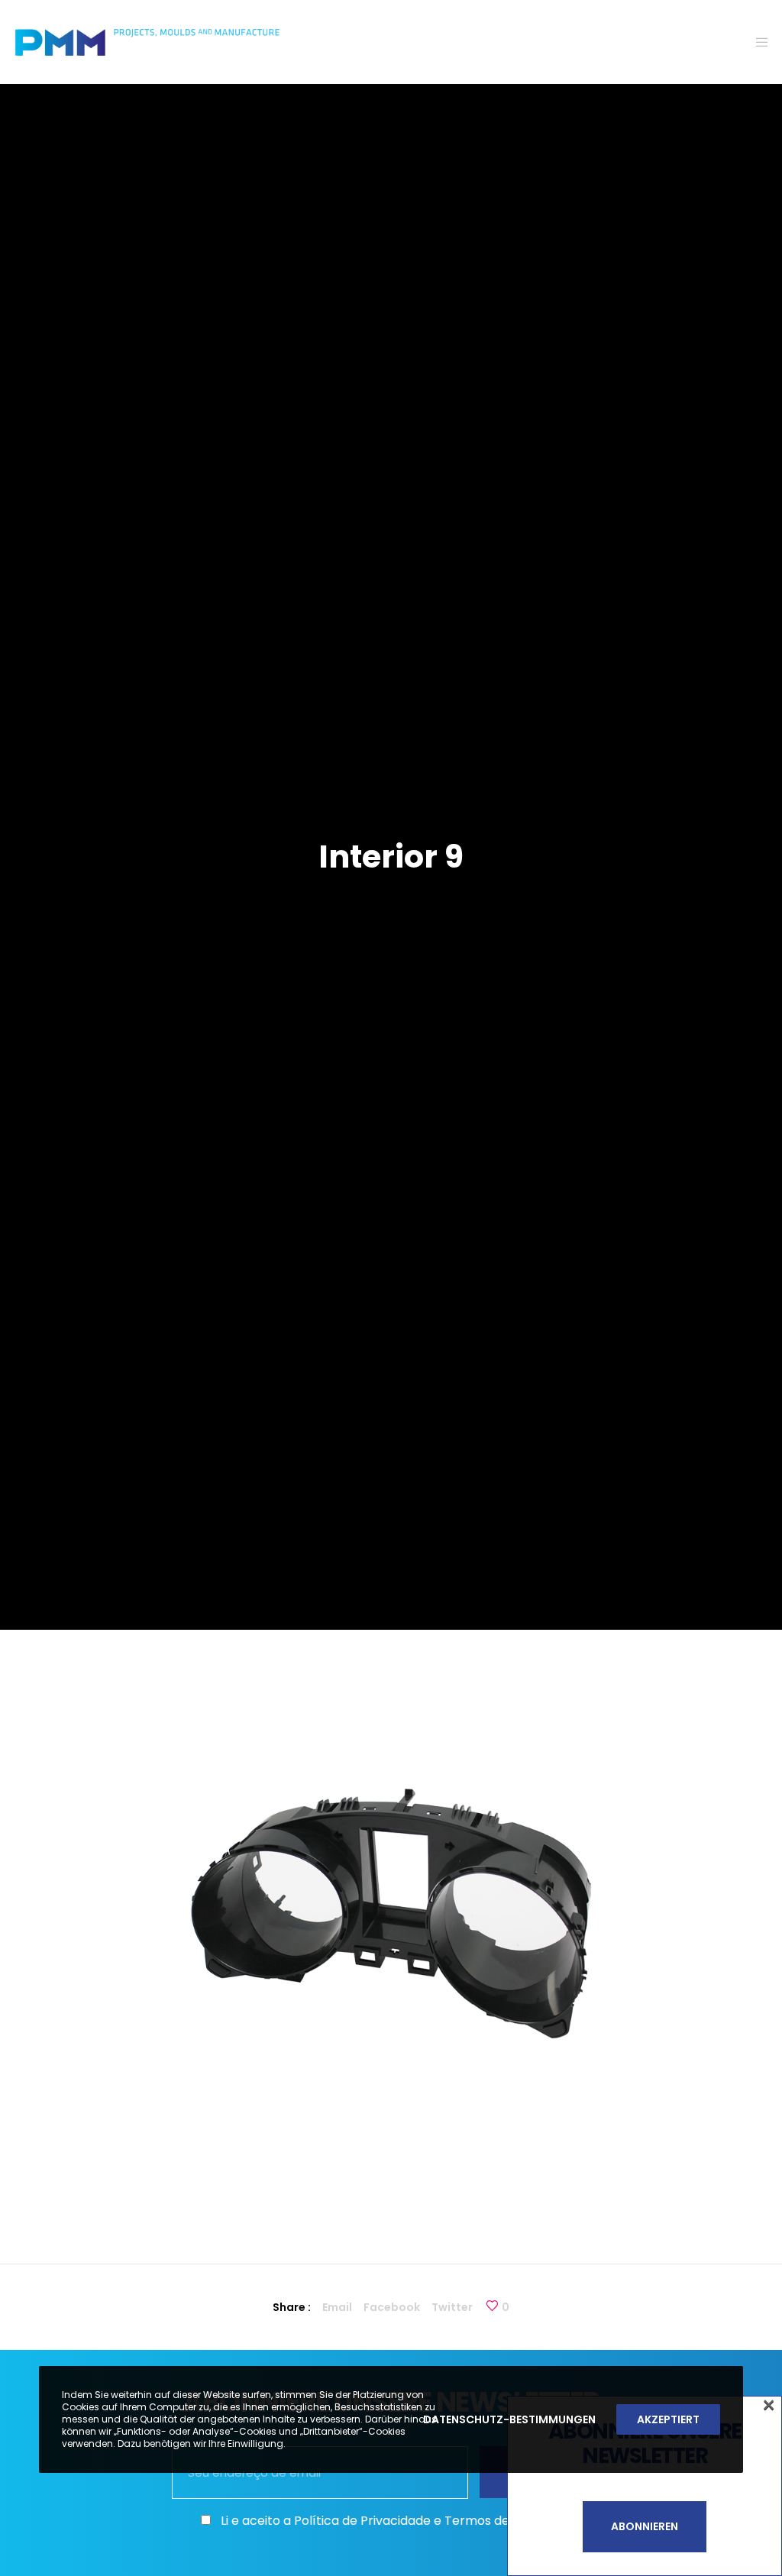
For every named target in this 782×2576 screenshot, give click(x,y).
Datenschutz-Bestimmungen (509, 2419)
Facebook (392, 2307)
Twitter (452, 2307)
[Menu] (757, 42)
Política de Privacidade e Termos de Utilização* (435, 2521)
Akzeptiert (668, 2419)
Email (337, 2307)
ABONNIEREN (645, 2526)
